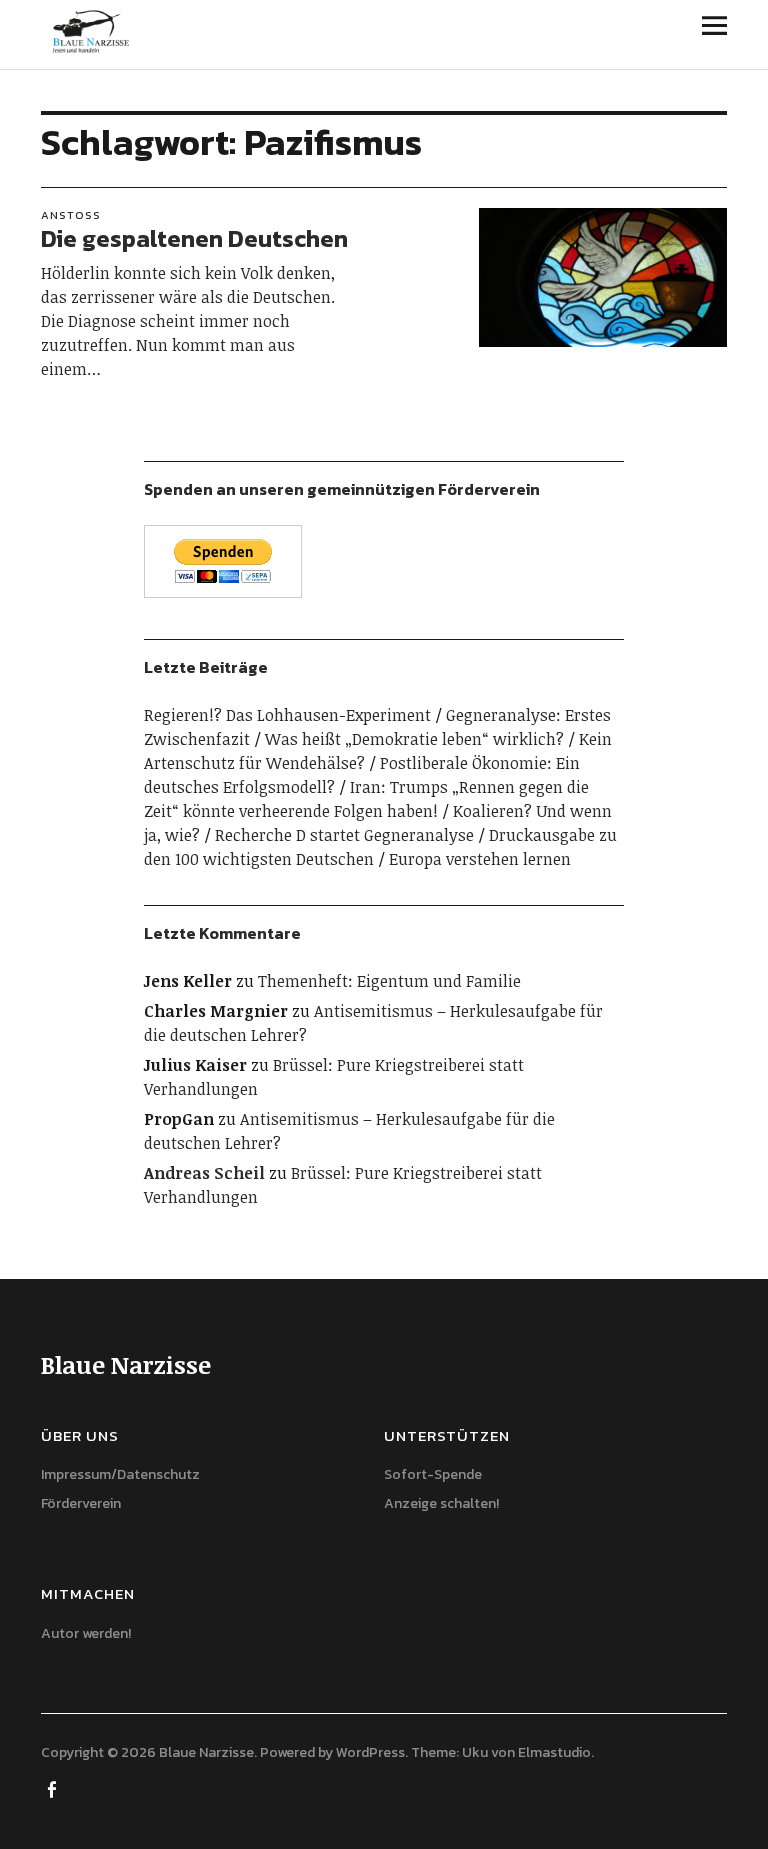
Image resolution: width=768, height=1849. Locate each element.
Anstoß (71, 215)
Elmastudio (554, 1752)
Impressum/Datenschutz (120, 1474)
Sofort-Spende (433, 1474)
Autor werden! (86, 1633)
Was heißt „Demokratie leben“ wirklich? (414, 739)
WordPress (370, 1752)
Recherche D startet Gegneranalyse (344, 835)
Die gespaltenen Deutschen (194, 238)
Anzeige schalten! (441, 1503)
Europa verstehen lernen (480, 859)
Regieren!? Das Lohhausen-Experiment (287, 715)
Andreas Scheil (204, 1173)
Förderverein (81, 1503)
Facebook (54, 1788)
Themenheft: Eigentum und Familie (389, 981)
